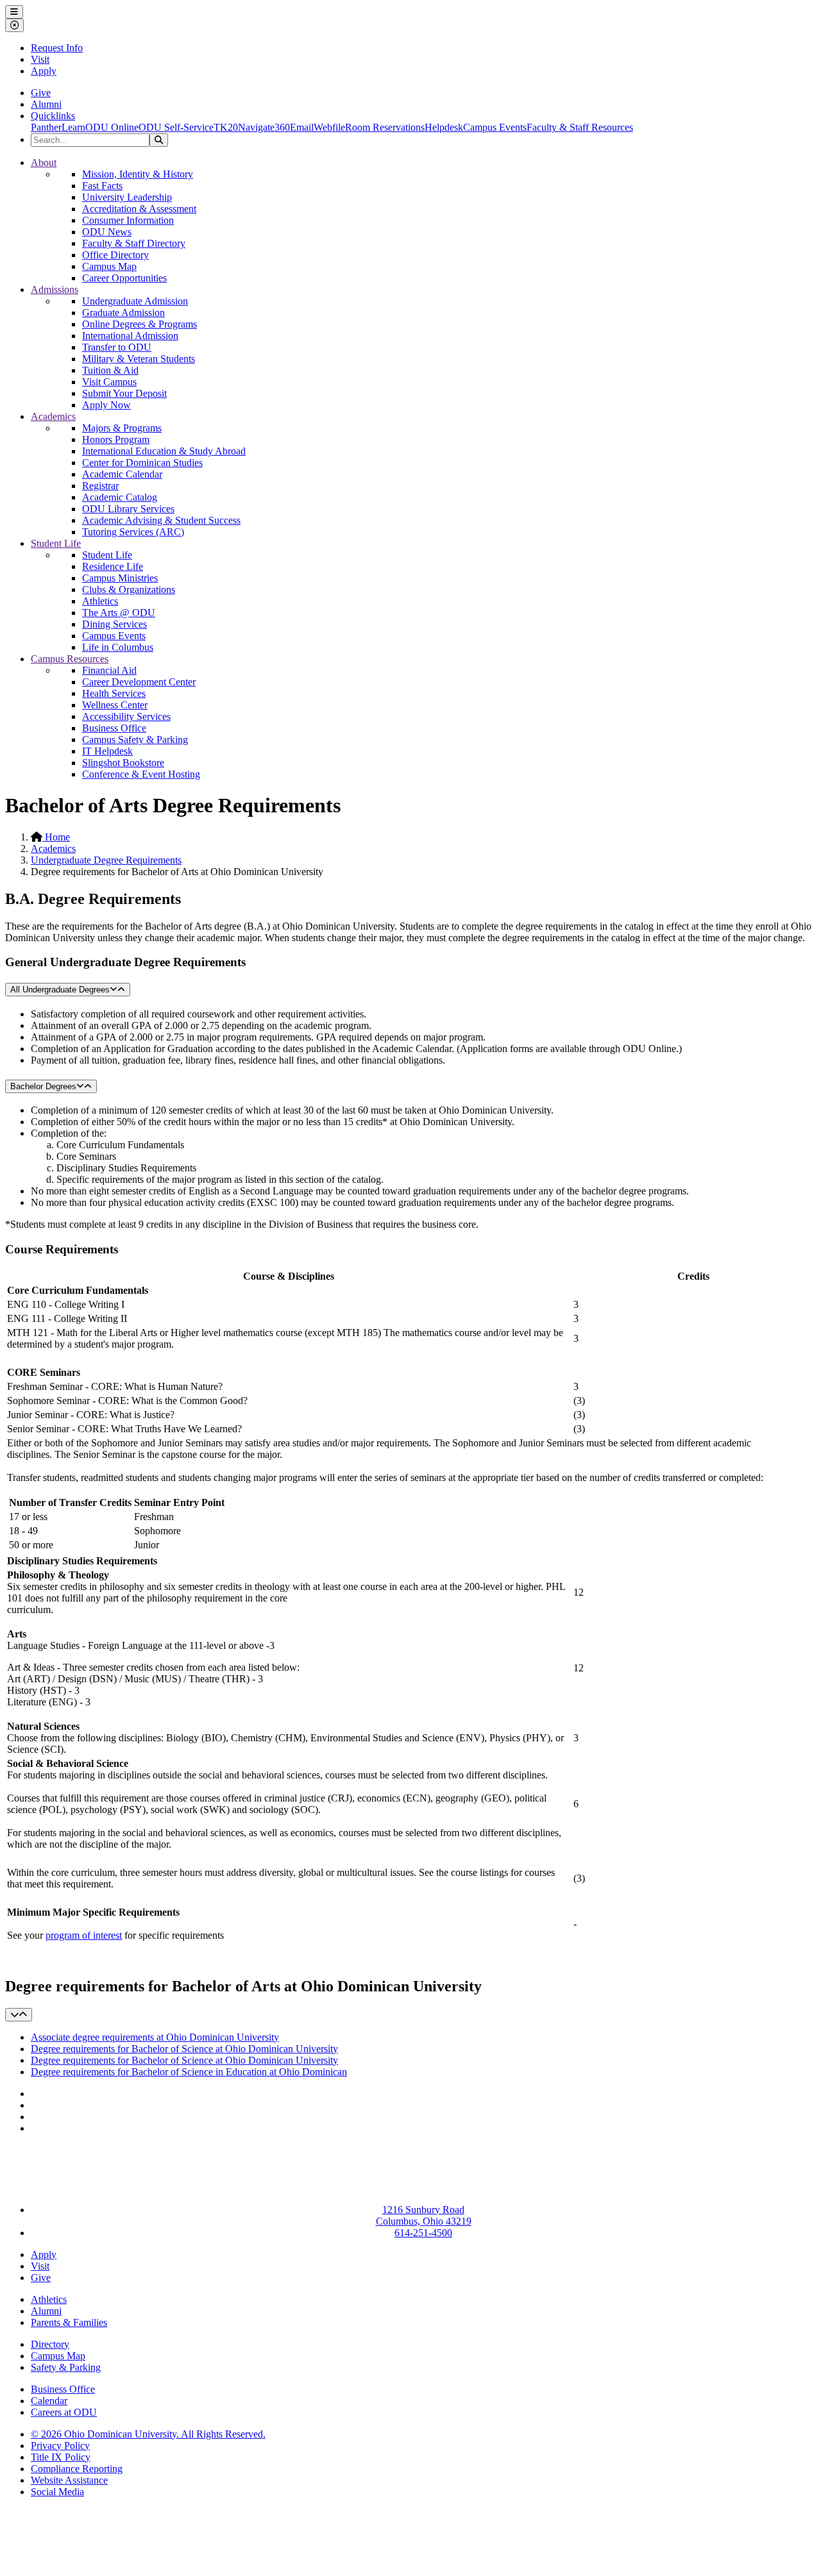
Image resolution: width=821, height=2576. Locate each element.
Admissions (55, 289)
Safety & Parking (66, 2367)
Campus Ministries (120, 578)
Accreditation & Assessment (139, 209)
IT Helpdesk (107, 751)
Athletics (100, 601)
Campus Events (495, 127)
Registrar (100, 486)
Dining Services (114, 624)
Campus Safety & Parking (135, 740)
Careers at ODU (64, 2412)
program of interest (84, 1935)
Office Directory (115, 255)
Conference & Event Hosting (141, 774)
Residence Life (113, 566)
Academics (53, 416)
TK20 (226, 127)
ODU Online (112, 127)
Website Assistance (69, 2480)
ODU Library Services (128, 509)
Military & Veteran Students (139, 359)
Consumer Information (128, 220)
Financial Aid (109, 670)
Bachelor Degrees (43, 1086)
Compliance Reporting (77, 2469)
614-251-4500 (423, 2233)
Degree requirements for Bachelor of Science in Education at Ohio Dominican (189, 2072)
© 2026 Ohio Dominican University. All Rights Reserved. (148, 2434)
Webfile (329, 127)
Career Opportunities (124, 278)
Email (302, 127)
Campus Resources (70, 659)
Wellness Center (115, 705)
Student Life (56, 543)
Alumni (46, 104)
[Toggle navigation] (19, 2015)
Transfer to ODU (117, 347)
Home (56, 837)
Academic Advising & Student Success (161, 520)
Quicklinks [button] (53, 116)
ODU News (107, 232)
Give (41, 93)
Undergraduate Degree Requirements (106, 860)
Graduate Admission (123, 313)
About (44, 163)
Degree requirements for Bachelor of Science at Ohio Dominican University (184, 2049)
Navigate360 (264, 127)
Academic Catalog (120, 497)
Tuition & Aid (110, 370)
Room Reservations (385, 127)
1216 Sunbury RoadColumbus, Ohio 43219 (424, 2215)
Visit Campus (109, 382)
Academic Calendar (122, 474)
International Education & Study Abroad (164, 451)
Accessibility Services (126, 716)
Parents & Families (69, 2322)
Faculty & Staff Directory (134, 243)
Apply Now (106, 405)
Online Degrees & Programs (140, 324)
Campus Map (109, 266)
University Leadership (127, 197)
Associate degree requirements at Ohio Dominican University (155, 2037)
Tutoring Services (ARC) (133, 532)
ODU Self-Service (176, 127)
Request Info (57, 48)
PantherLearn (58, 127)
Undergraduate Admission (135, 301)
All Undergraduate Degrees (60, 990)
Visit (40, 59)
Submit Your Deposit (124, 393)
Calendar (49, 2401)
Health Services (114, 693)
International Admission (130, 336)
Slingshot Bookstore (123, 763)
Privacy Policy (60, 2446)
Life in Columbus (118, 647)
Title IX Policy (61, 2457)
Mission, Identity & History (138, 174)
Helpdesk (444, 127)
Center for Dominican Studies (142, 463)
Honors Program (116, 439)
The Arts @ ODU (119, 613)
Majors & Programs (122, 428)
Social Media (57, 2492)
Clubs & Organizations (129, 590)
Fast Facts (102, 186)
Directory (50, 2344)
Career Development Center (139, 682)
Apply (44, 71)
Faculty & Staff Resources (580, 127)
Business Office (114, 728)
